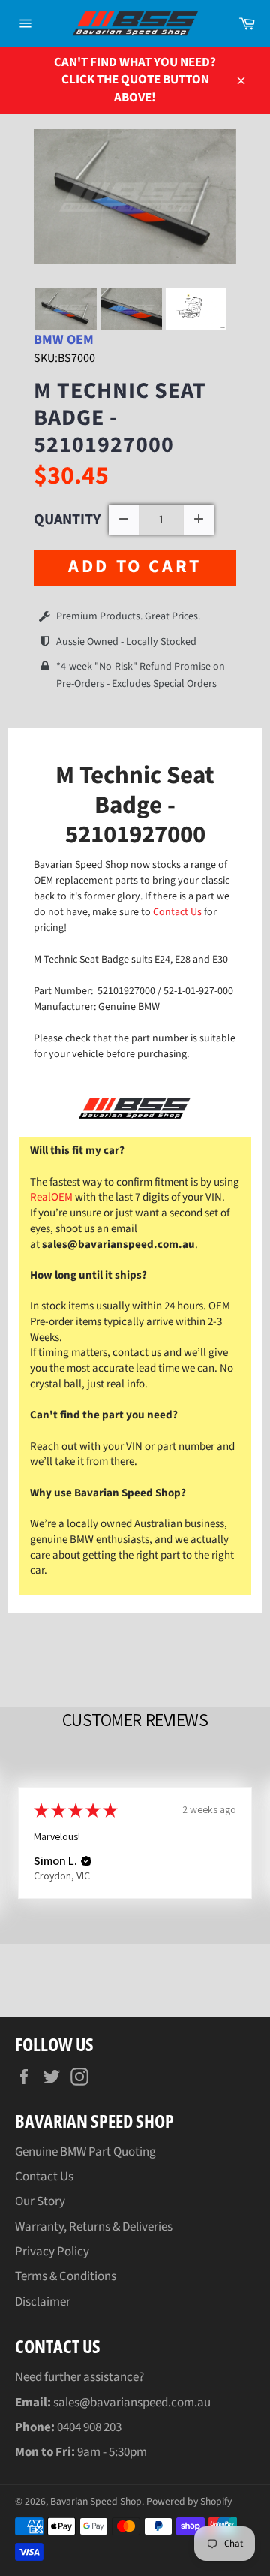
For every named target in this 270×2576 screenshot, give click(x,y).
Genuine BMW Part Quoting (85, 2152)
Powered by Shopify (189, 2501)
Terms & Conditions (66, 2276)
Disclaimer (43, 2302)
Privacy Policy (52, 2252)
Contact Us (178, 912)
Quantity (67, 520)
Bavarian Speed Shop (96, 2501)
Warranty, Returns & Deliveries (94, 2227)
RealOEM (51, 1197)
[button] (86, 1861)
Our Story (40, 2201)
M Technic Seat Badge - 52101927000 (120, 418)
